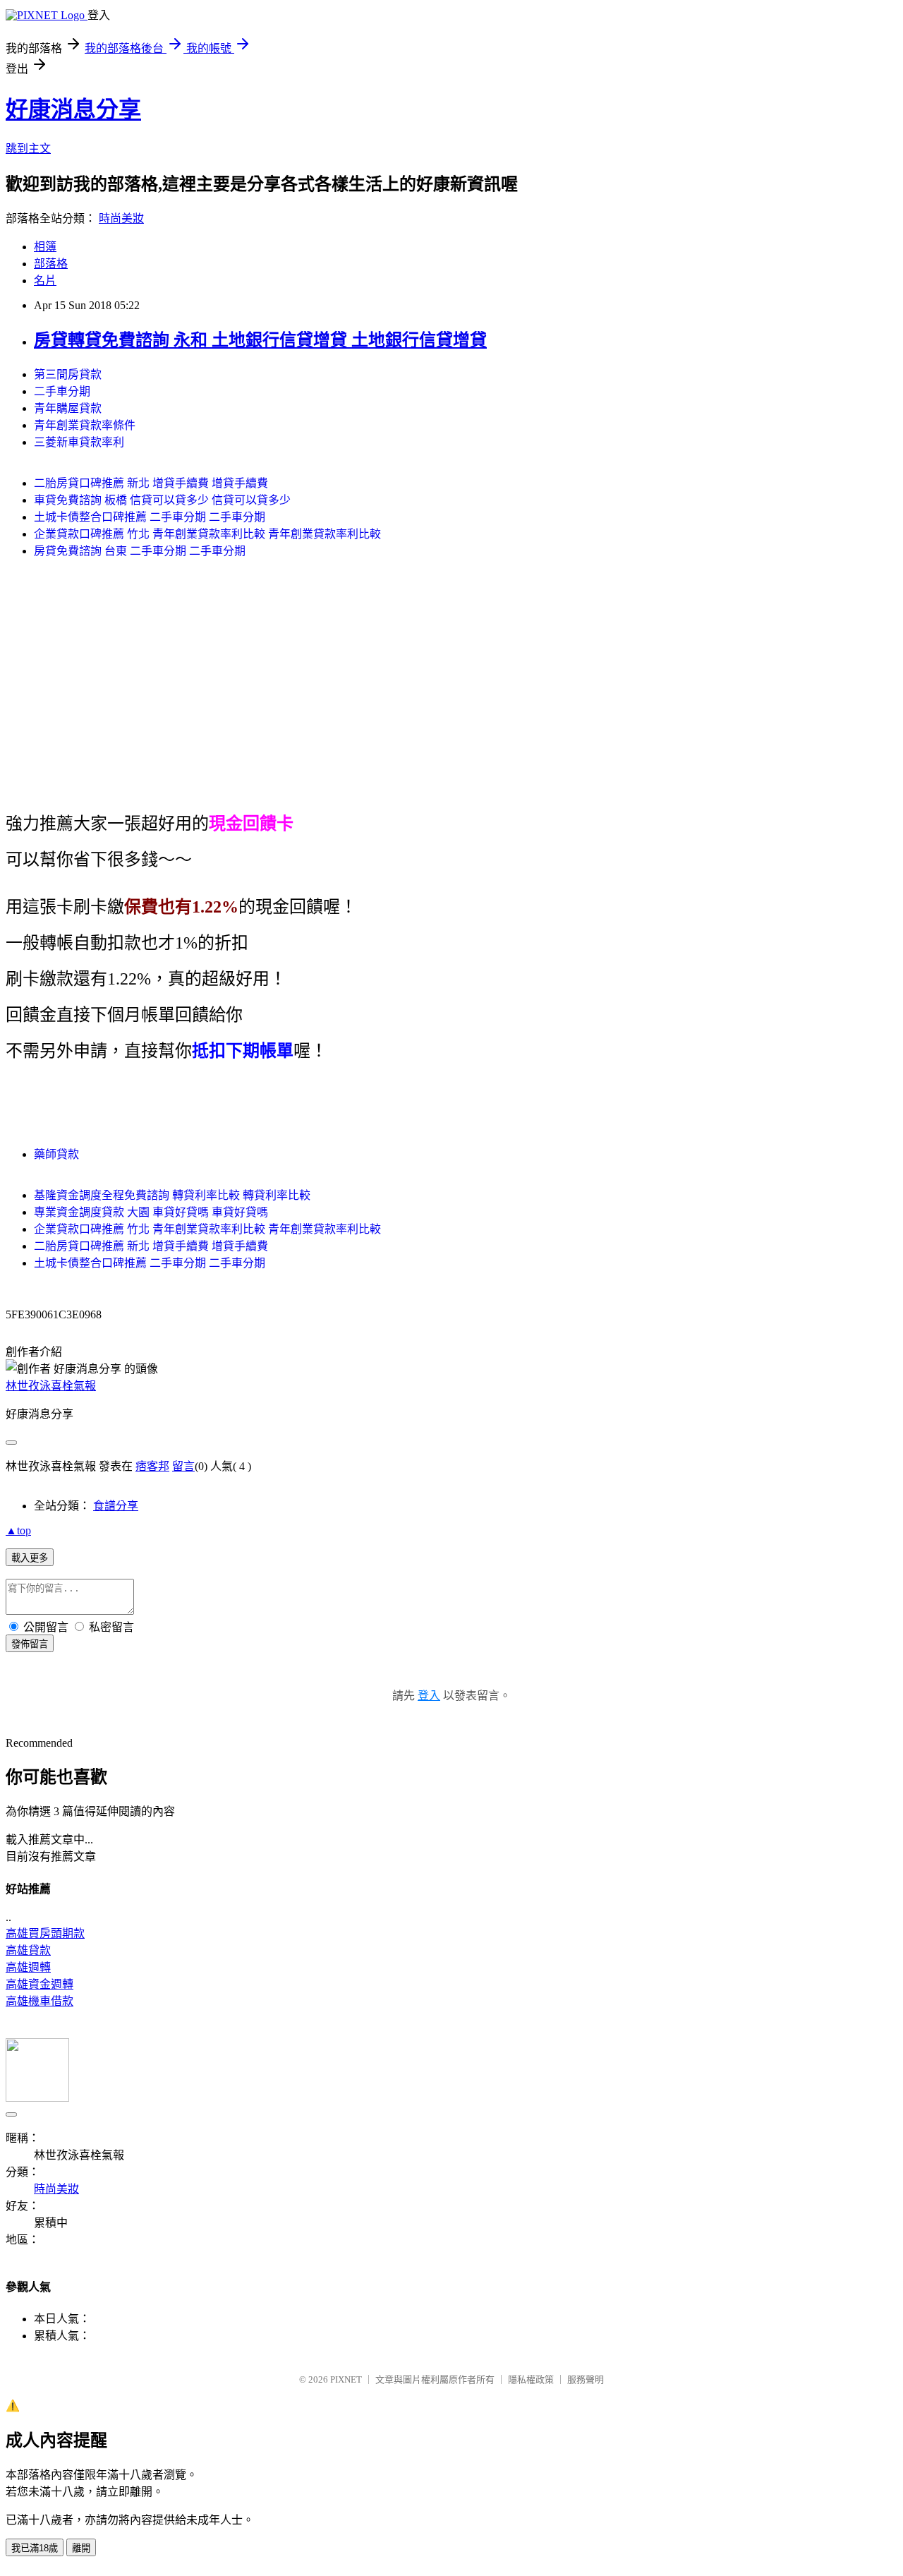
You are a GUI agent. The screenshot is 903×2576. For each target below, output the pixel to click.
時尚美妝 (121, 218)
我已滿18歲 (35, 2548)
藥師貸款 (56, 1154)
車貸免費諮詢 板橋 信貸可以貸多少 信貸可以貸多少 (162, 500)
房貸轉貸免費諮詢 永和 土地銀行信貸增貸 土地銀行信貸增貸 (260, 340)
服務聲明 (586, 2379)
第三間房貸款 (68, 374)
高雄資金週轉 (40, 1984)
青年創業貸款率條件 (85, 425)
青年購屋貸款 (68, 408)
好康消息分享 (73, 109)
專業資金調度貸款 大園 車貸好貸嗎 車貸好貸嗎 (151, 1212)
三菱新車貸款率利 (79, 442)
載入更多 (30, 1558)
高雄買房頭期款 (45, 1933)
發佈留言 (30, 1644)
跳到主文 (28, 149)
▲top (18, 1530)
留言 (183, 1466)
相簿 (45, 247)
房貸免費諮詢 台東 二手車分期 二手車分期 (140, 551)
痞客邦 (152, 1466)
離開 (81, 2548)
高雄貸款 (28, 1950)
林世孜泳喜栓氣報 (51, 1386)
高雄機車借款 (40, 2001)
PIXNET (346, 2379)
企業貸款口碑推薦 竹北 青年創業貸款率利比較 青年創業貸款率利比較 (207, 534)
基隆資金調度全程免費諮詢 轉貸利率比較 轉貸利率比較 (172, 1195)
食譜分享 (116, 1506)
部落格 (51, 264)
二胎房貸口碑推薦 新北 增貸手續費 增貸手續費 (151, 483)
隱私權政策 (531, 2379)
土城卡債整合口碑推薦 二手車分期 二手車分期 (150, 517)
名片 (45, 281)
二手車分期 (62, 391)
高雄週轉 (28, 1967)
